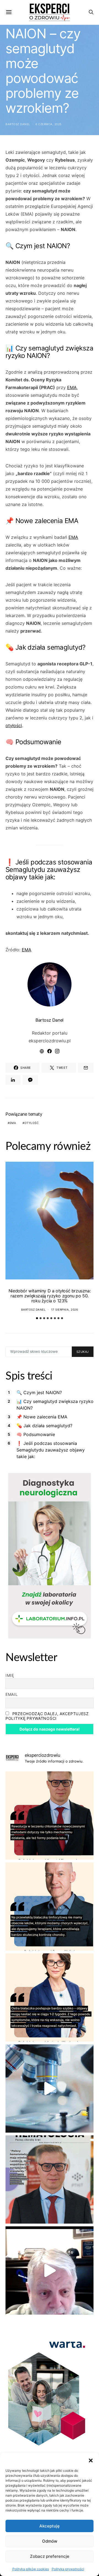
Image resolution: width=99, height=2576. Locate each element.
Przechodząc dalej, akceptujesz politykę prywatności (47, 1716)
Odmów (50, 2541)
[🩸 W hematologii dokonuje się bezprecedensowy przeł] (50, 2179)
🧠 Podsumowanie (36, 1434)
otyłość (32, 1123)
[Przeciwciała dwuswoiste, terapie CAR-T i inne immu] (50, 1815)
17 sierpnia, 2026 (65, 1310)
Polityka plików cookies (31, 2569)
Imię (10, 1675)
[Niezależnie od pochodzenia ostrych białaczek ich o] (50, 1997)
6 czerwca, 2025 (49, 124)
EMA (72, 387)
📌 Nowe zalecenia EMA (42, 1417)
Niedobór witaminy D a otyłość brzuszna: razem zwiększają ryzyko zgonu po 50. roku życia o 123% (50, 1296)
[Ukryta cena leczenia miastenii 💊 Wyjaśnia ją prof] (50, 2270)
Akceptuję (50, 2526)
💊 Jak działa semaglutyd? (44, 1426)
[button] (91, 2460)
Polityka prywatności (68, 2569)
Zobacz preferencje (50, 2556)
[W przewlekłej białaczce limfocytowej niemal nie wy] (50, 1906)
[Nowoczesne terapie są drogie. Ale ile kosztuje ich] (50, 2088)
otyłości (14, 725)
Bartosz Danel (18, 124)
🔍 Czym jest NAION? (39, 1393)
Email (12, 1694)
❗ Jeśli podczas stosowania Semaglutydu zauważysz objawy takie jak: (51, 1450)
